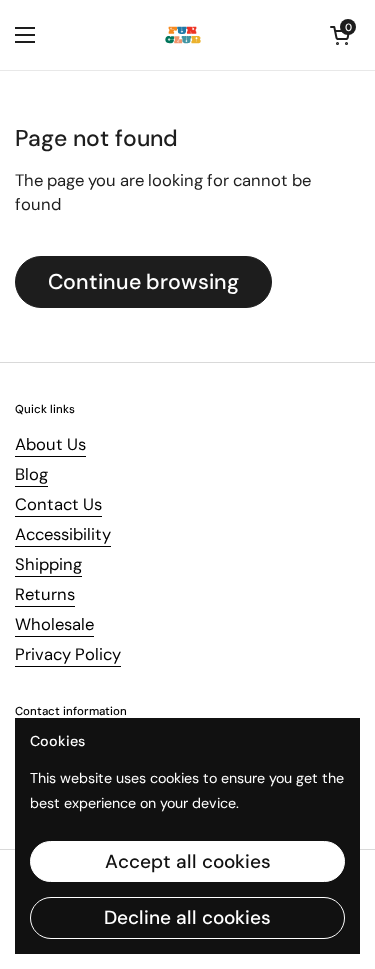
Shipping (48, 564)
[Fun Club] (183, 35)
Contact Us (58, 504)
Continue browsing (143, 282)
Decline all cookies (187, 917)
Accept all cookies (188, 861)
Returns (45, 594)
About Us (50, 444)
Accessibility (63, 534)
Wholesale (54, 624)
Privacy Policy (68, 654)
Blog (31, 474)
